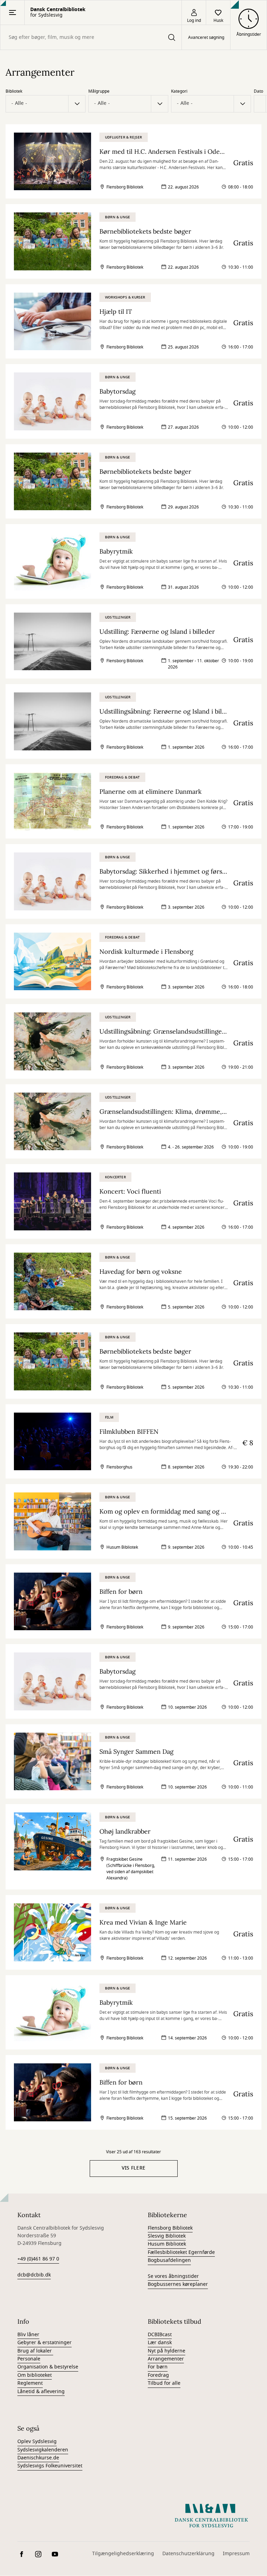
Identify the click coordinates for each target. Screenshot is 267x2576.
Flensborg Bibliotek (170, 2228)
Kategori (179, 91)
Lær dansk (160, 2343)
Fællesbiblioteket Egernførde (181, 2252)
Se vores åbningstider (173, 2276)
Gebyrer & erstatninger (44, 2343)
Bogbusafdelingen (169, 2260)
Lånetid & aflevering (41, 2392)
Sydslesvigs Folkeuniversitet (50, 2466)
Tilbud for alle (164, 2383)
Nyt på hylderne (167, 2351)
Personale (29, 2359)
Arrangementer (166, 2359)
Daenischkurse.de (38, 2458)
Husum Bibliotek (167, 2244)
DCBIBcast (160, 2335)
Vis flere (134, 2168)
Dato (258, 91)
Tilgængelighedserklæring (123, 2554)
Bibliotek (14, 91)
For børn (158, 2367)
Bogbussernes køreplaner (178, 2284)
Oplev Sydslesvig (37, 2442)
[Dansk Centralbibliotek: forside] (211, 2516)
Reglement (30, 2383)
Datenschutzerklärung (188, 2554)
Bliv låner (28, 2335)
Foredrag (158, 2375)
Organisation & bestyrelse (48, 2367)
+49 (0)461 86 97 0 (38, 2259)
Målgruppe (99, 91)
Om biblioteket (35, 2375)
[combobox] (91, 37)
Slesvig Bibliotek (167, 2236)
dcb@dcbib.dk (34, 2275)
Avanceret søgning (206, 37)
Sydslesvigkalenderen (43, 2450)
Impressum (236, 2554)
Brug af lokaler (35, 2351)
